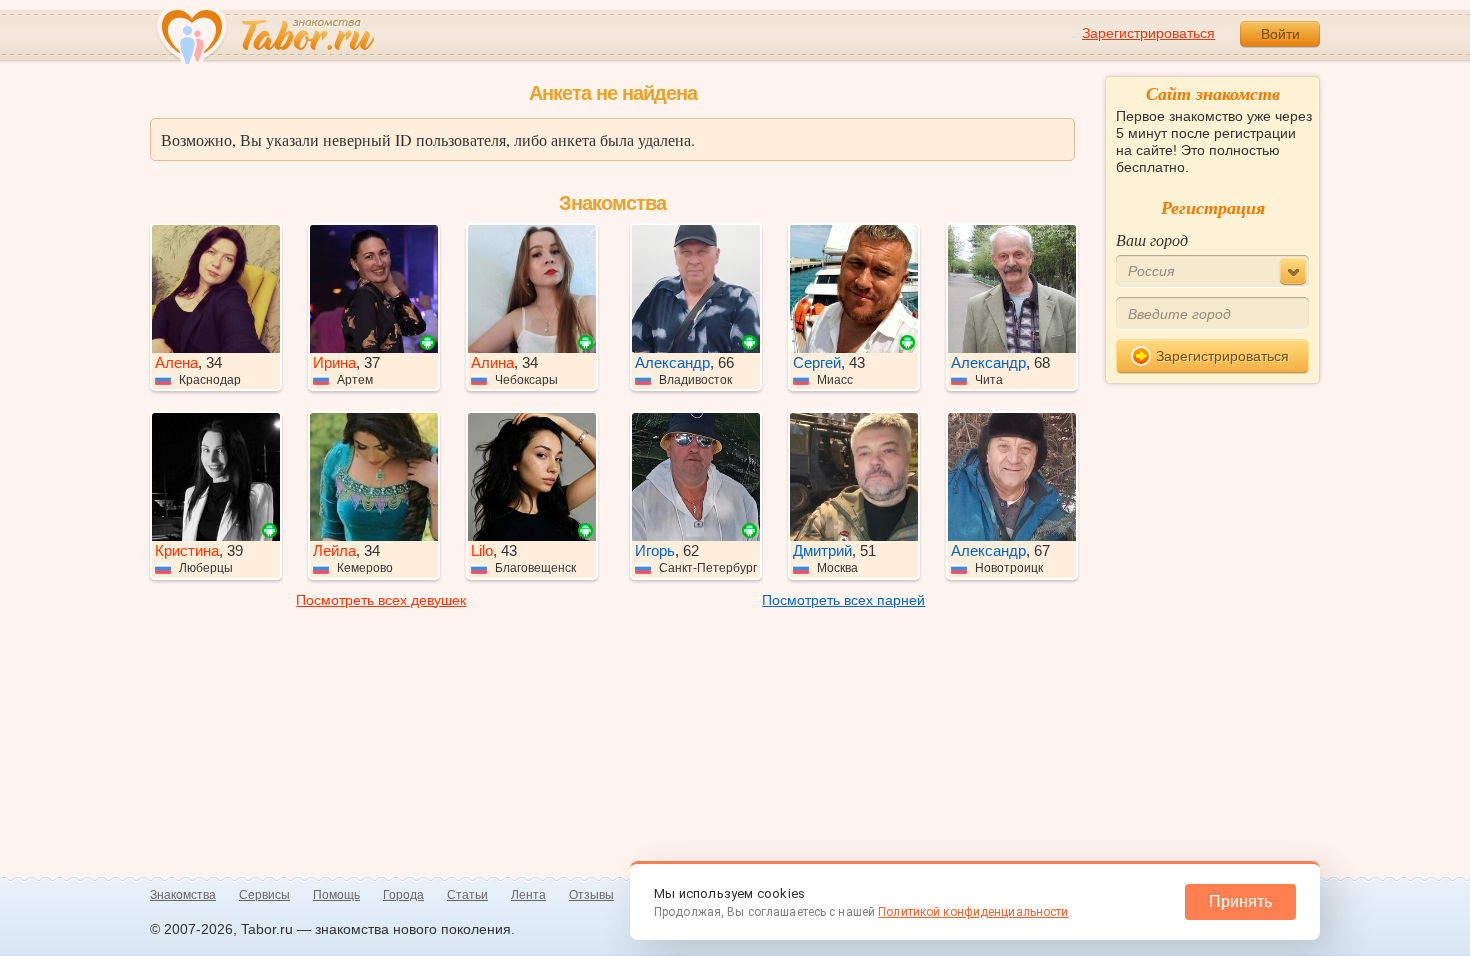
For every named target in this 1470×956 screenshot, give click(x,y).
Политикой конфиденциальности (973, 912)
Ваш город (1152, 239)
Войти (1280, 34)
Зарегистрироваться (1148, 33)
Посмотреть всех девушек (381, 600)
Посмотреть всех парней (843, 600)
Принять (1240, 901)
